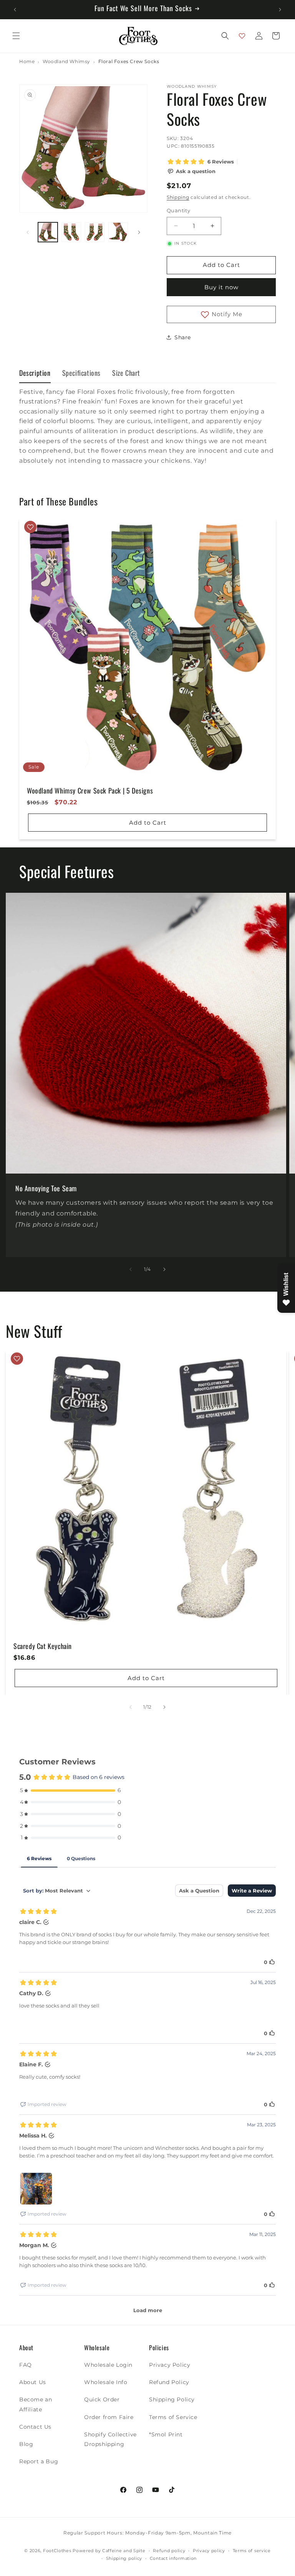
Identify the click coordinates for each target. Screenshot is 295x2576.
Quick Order (102, 2399)
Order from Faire (109, 2417)
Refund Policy (169, 2382)
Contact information (173, 2558)
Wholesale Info (106, 2382)
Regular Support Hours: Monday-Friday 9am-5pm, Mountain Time (147, 2533)
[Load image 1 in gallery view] (48, 232)
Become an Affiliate (36, 2404)
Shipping (178, 197)
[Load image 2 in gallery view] (71, 232)
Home (27, 62)
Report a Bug (39, 2461)
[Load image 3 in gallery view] (95, 232)
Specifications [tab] (81, 373)
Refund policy (169, 2551)
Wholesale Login (108, 2365)
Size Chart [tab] (126, 373)
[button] (16, 36)
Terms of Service (173, 2417)
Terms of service (252, 2551)
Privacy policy (209, 2551)
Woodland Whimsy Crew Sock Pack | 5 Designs (90, 791)
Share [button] (183, 337)
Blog (26, 2444)
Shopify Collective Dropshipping (110, 2439)
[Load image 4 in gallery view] (118, 232)
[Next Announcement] (280, 10)
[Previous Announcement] (15, 10)
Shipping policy (124, 2558)
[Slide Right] (139, 232)
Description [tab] (35, 373)
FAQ (26, 2365)
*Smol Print (166, 2434)
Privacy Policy (170, 2365)
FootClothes (57, 2551)
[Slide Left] (28, 232)
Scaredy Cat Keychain (43, 1646)
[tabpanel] (147, 434)
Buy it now (221, 287)
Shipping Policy (172, 2399)
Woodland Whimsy (66, 62)
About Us (33, 2382)
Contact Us (35, 2427)
